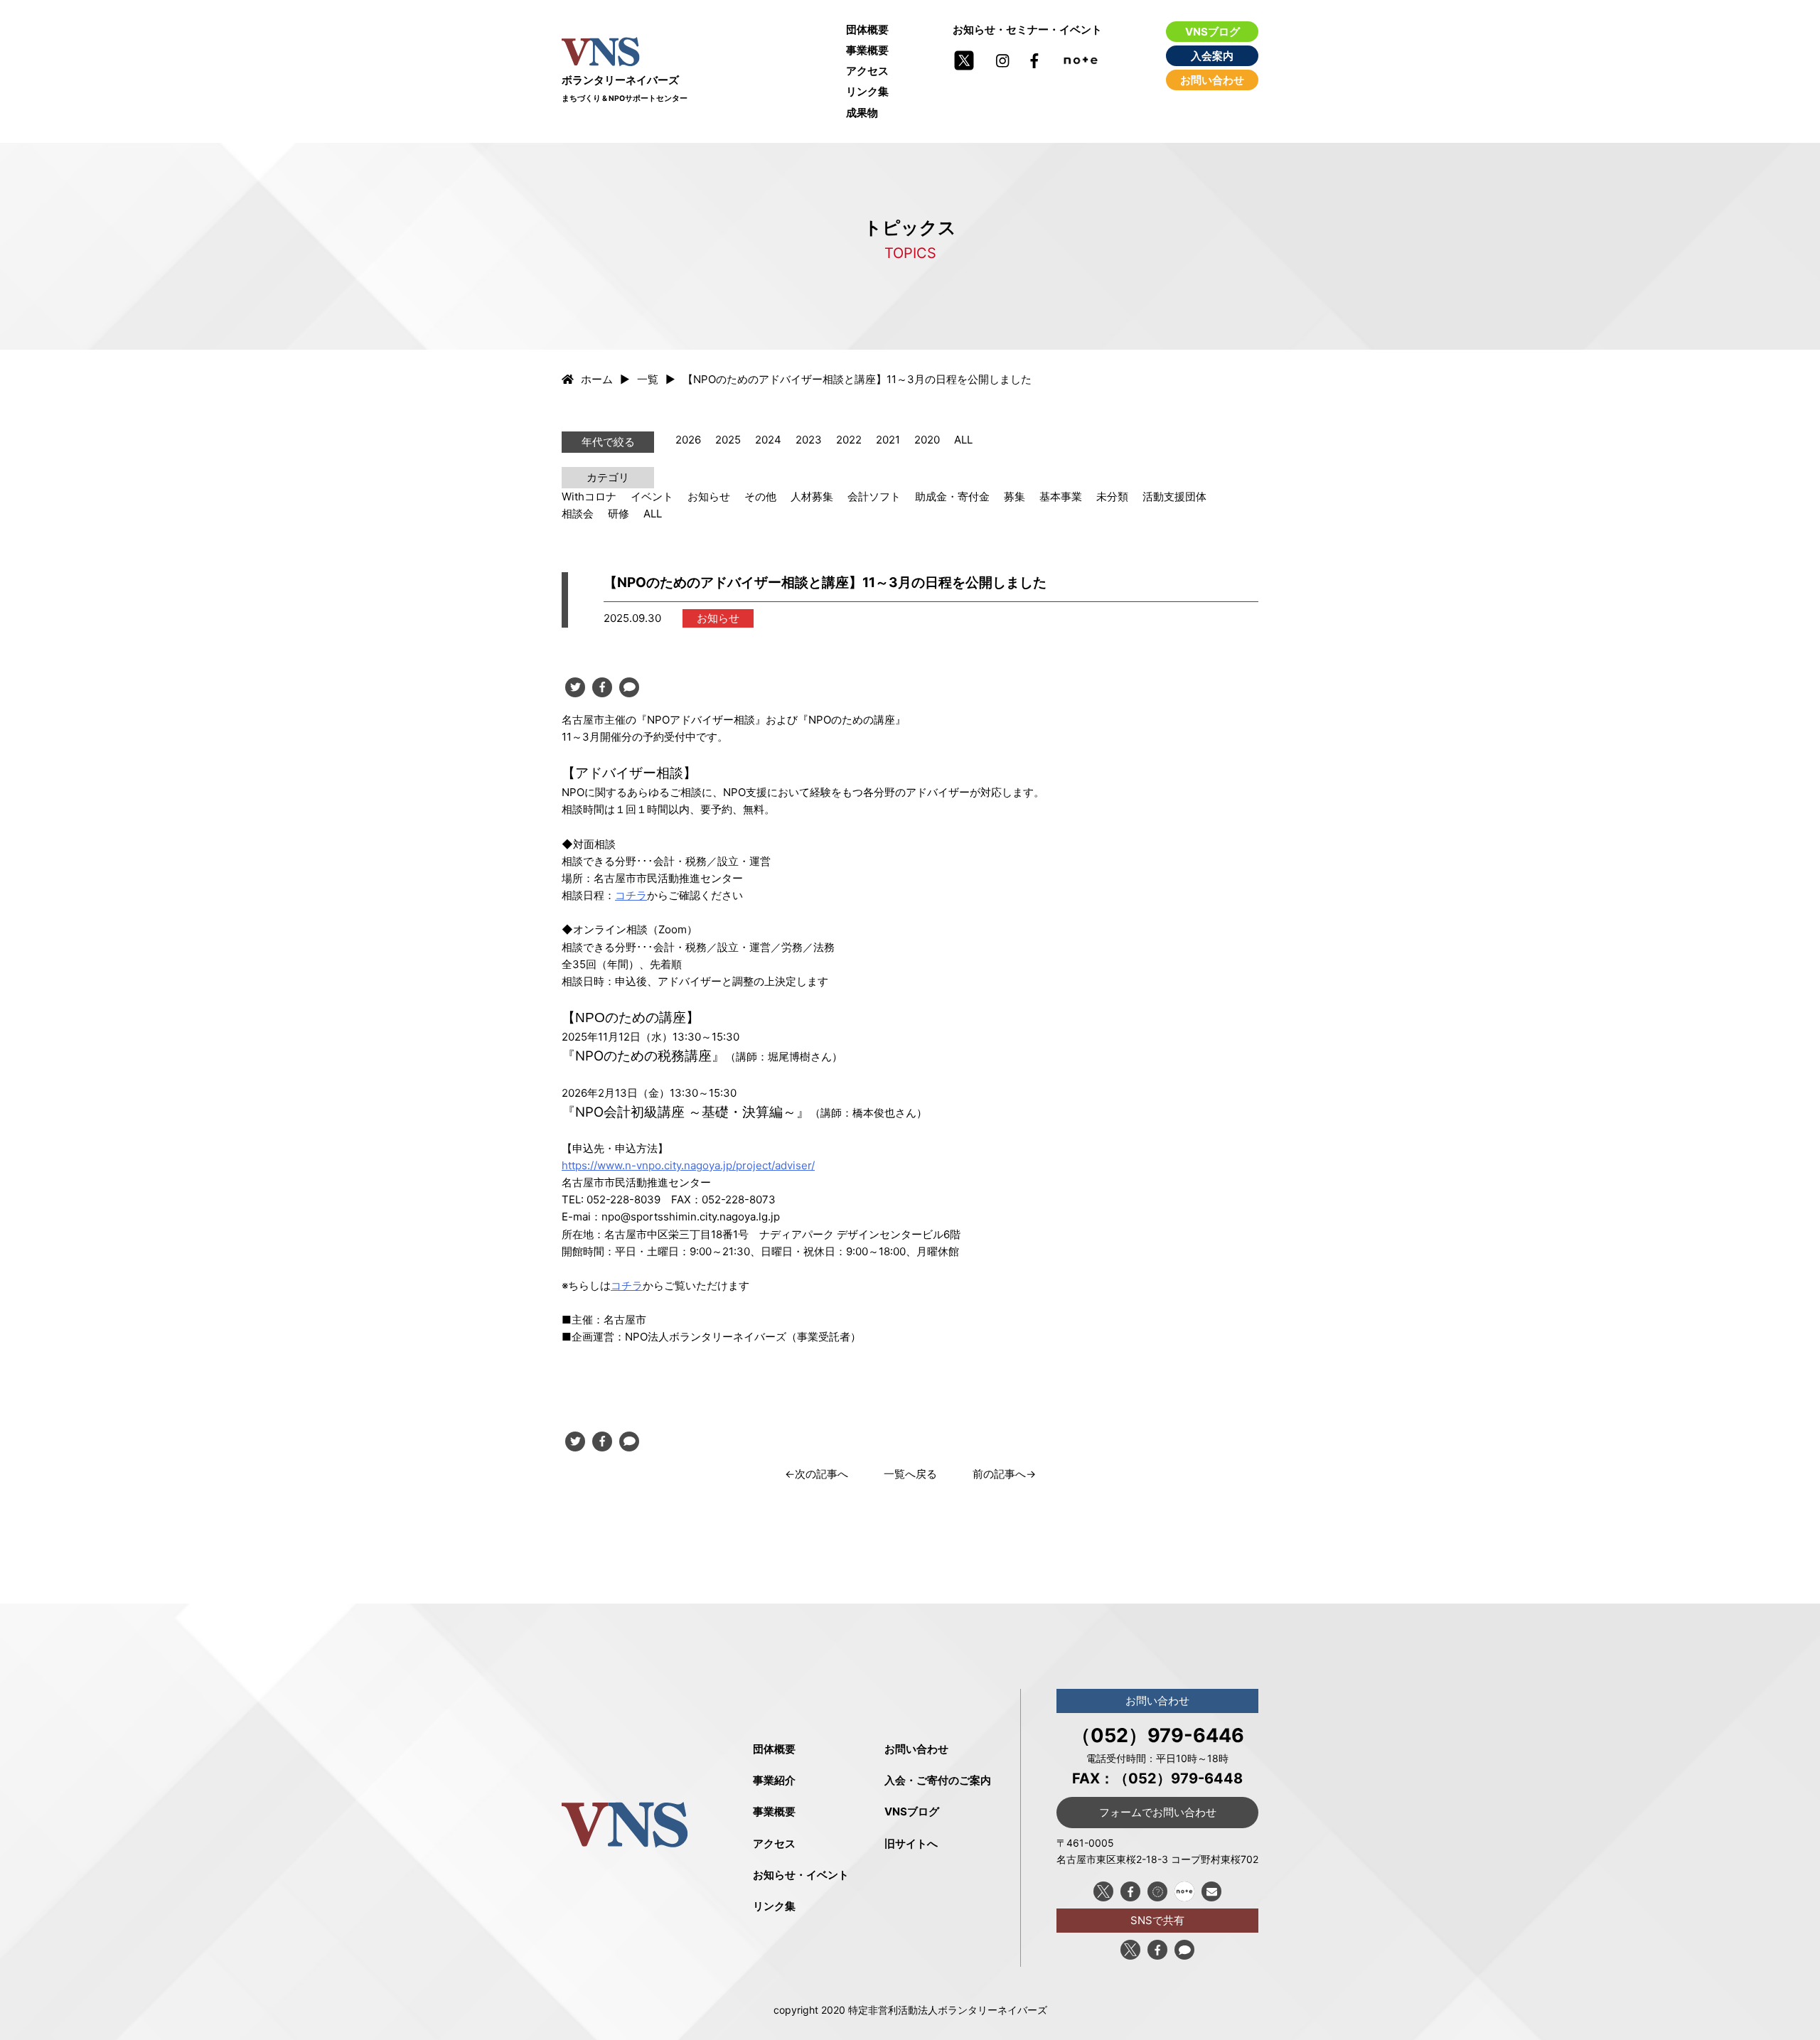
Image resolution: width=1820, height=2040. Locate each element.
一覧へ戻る (910, 1474)
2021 (888, 440)
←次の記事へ (817, 1474)
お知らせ (709, 496)
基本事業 (1061, 496)
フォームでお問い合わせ (1158, 1812)
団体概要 (867, 29)
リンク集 (867, 91)
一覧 (648, 379)
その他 (760, 496)
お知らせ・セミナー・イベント (1027, 29)
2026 (688, 440)
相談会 (578, 514)
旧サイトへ (911, 1843)
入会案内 (1212, 56)
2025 (728, 440)
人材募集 (812, 496)
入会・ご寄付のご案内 (938, 1780)
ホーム (597, 379)
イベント (652, 496)
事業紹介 (774, 1780)
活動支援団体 (1174, 496)
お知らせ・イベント (801, 1875)
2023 (809, 440)
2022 (849, 440)
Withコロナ (589, 496)
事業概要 (867, 50)
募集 (1015, 496)
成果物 (862, 113)
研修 (619, 514)
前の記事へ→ (1004, 1474)
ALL (963, 440)
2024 (768, 440)
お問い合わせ (1212, 80)
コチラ (631, 895)
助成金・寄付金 (952, 496)
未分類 (1112, 496)
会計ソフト (874, 496)
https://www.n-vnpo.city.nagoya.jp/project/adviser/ (688, 1165)
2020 (927, 440)
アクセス (867, 71)
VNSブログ (1213, 32)
